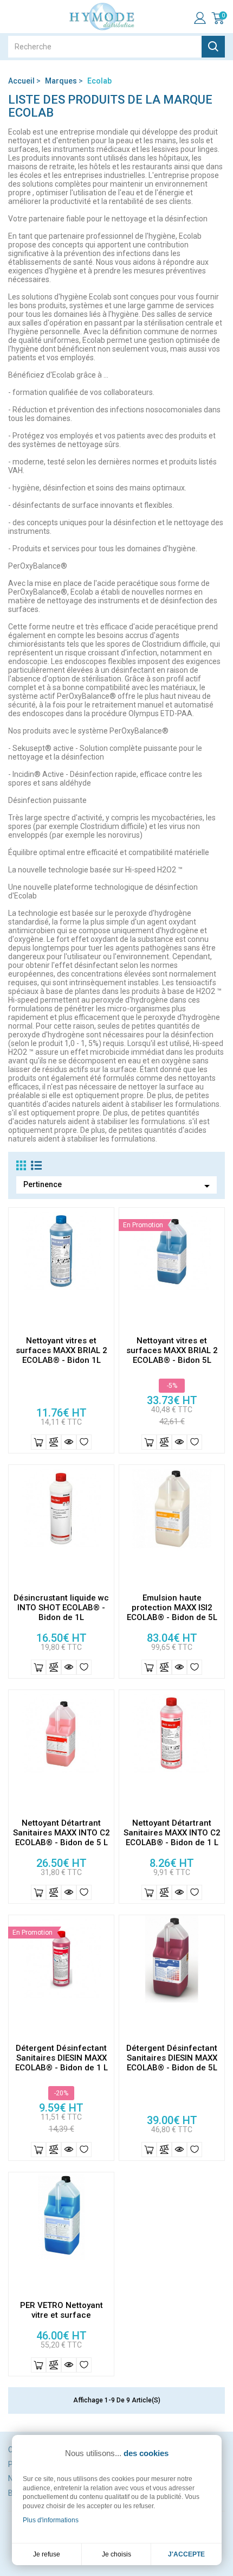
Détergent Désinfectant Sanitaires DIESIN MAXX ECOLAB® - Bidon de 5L (172, 2058)
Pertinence (118, 1186)
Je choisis (116, 2554)
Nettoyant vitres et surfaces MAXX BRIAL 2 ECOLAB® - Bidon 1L (62, 1350)
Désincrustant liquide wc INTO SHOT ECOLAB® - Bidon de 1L (61, 1608)
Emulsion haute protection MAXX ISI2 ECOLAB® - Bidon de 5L (172, 1608)
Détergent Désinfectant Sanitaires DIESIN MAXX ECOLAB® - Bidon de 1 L (62, 2058)
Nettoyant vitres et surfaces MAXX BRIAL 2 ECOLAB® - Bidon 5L (172, 1350)
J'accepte (186, 2554)
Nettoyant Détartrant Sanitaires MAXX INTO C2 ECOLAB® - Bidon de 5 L (62, 1833)
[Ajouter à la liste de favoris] (84, 1442)
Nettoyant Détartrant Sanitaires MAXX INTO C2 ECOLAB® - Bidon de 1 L (172, 1833)
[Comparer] (54, 1442)
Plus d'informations (51, 2520)
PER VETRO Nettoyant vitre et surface (62, 2310)
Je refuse (47, 2554)
